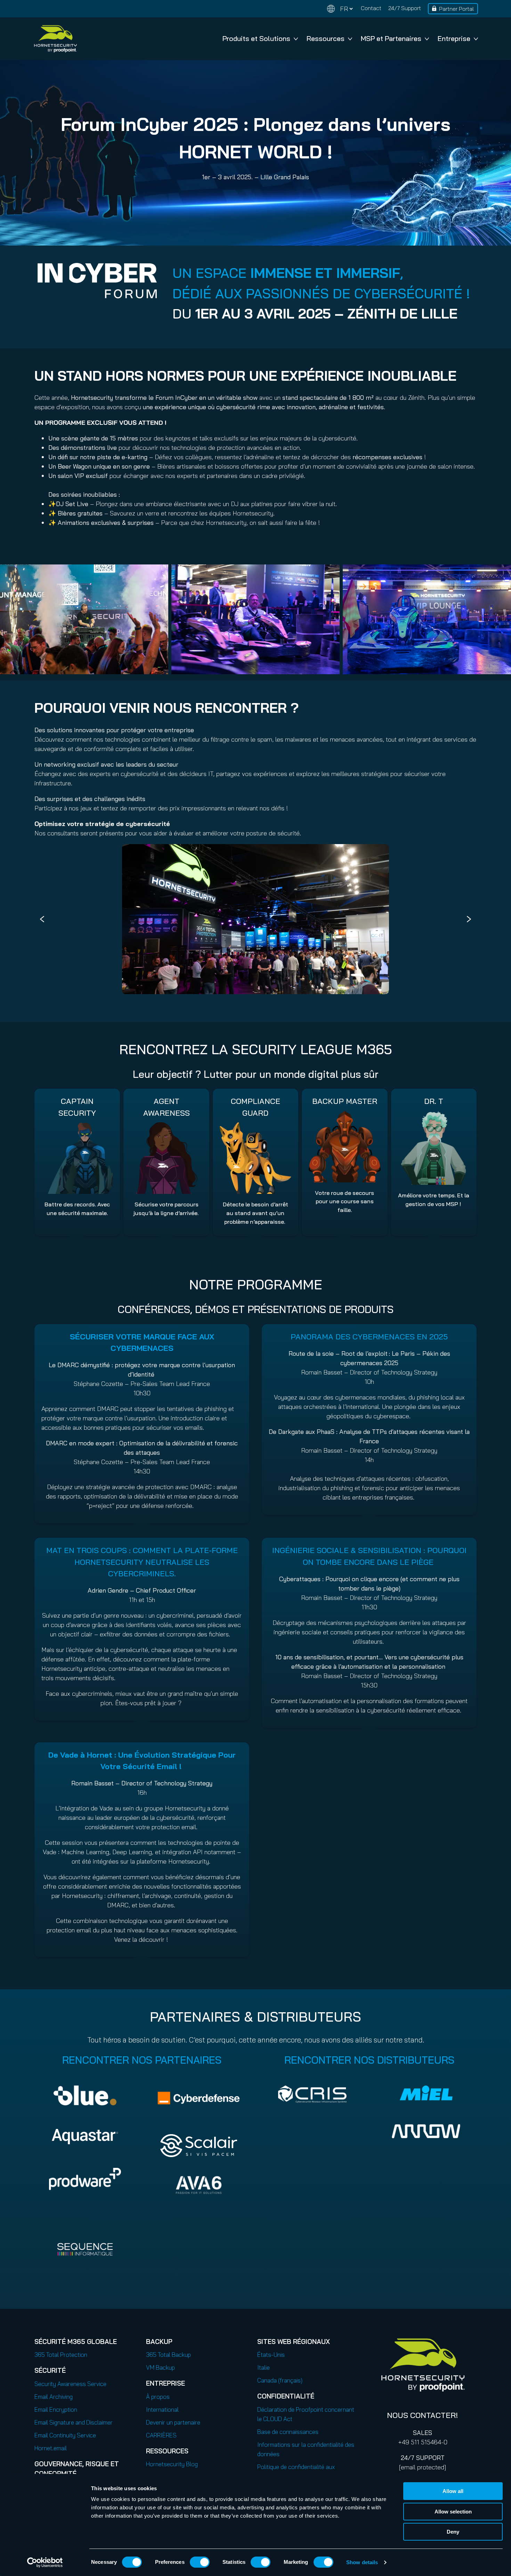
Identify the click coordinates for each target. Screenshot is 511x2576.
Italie (263, 2367)
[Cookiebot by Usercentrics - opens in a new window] (45, 2562)
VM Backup (160, 2367)
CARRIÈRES (161, 2435)
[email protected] (423, 2467)
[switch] (200, 2562)
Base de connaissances (288, 2432)
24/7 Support (405, 8)
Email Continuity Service (65, 2435)
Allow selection (453, 2512)
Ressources (326, 38)
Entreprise (454, 38)
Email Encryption (56, 2409)
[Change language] (340, 9)
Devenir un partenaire (173, 2422)
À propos (158, 2397)
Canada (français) (280, 2380)
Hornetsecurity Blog (172, 2464)
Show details (362, 2562)
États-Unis (271, 2355)
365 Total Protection (61, 2355)
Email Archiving (54, 2397)
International (162, 2409)
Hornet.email (51, 2448)
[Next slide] (469, 919)
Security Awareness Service (70, 2384)
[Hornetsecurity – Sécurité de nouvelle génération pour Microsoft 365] (55, 39)
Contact (371, 8)
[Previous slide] (42, 919)
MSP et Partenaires (391, 38)
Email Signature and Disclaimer (74, 2422)
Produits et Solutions (256, 38)
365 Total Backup (168, 2355)
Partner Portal (456, 9)
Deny (453, 2532)
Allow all (453, 2491)
